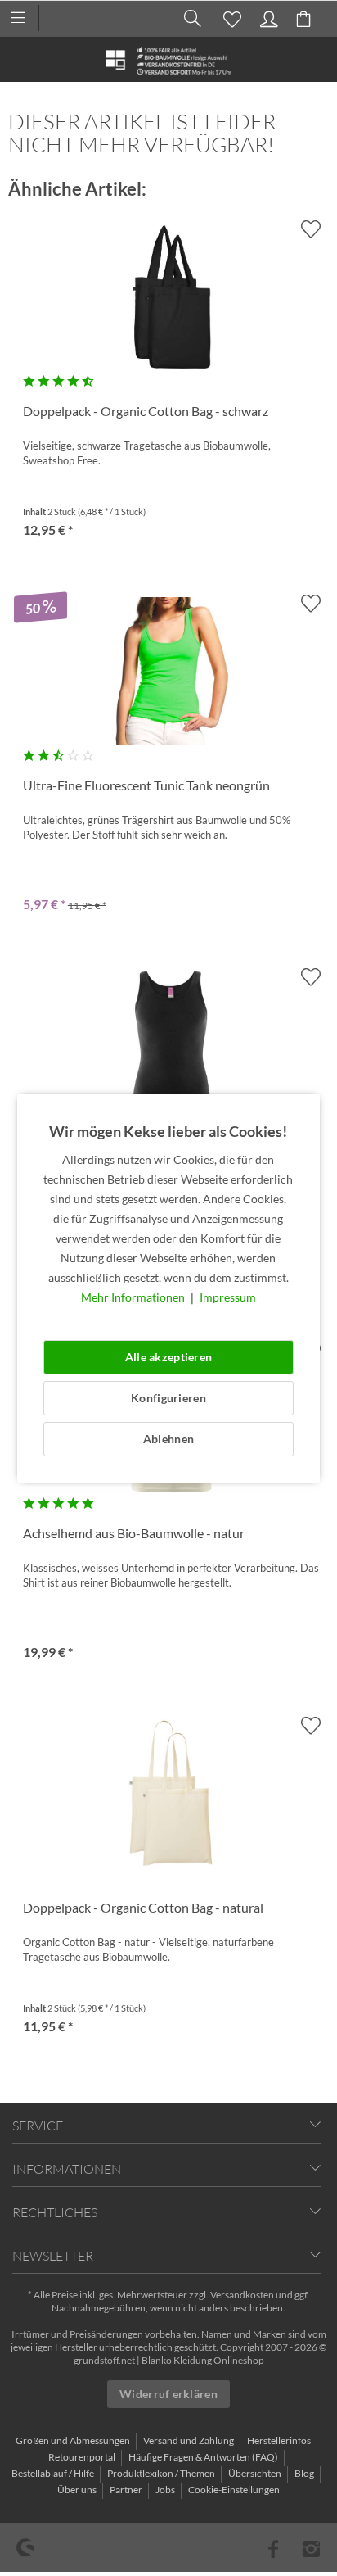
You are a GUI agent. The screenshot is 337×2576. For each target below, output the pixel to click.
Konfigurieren (168, 1398)
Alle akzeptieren (168, 1357)
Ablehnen (168, 1439)
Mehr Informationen (134, 1297)
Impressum (228, 1297)
